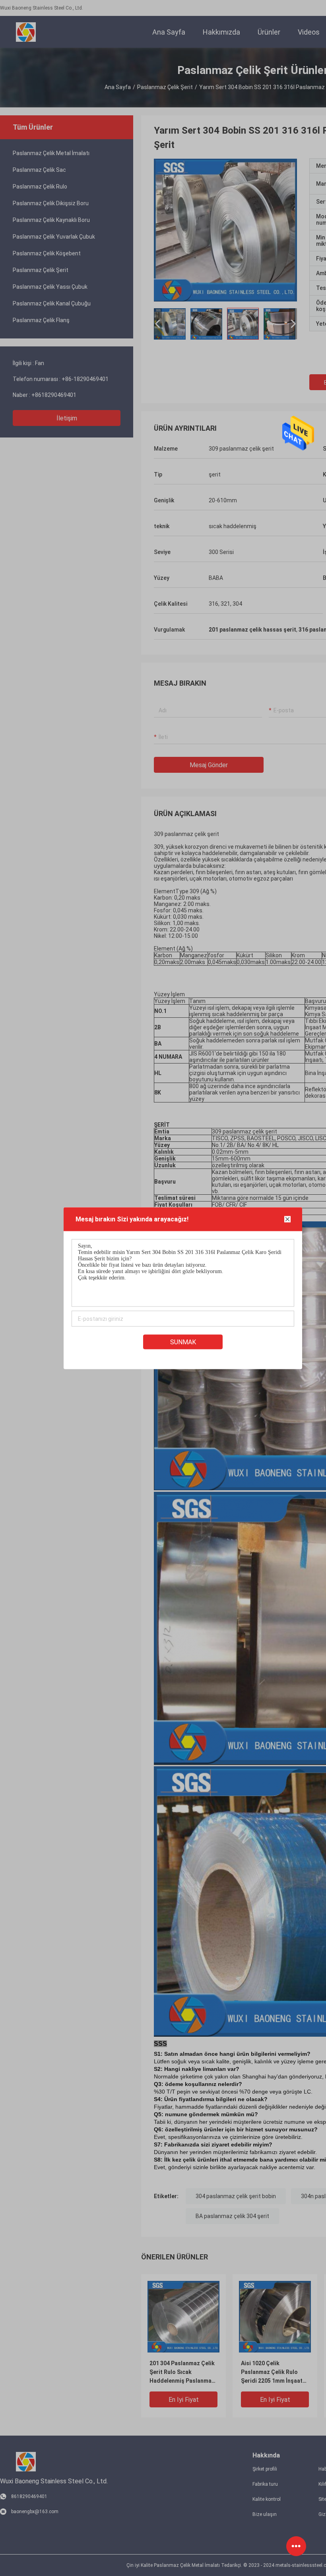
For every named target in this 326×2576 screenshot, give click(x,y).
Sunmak (183, 1342)
